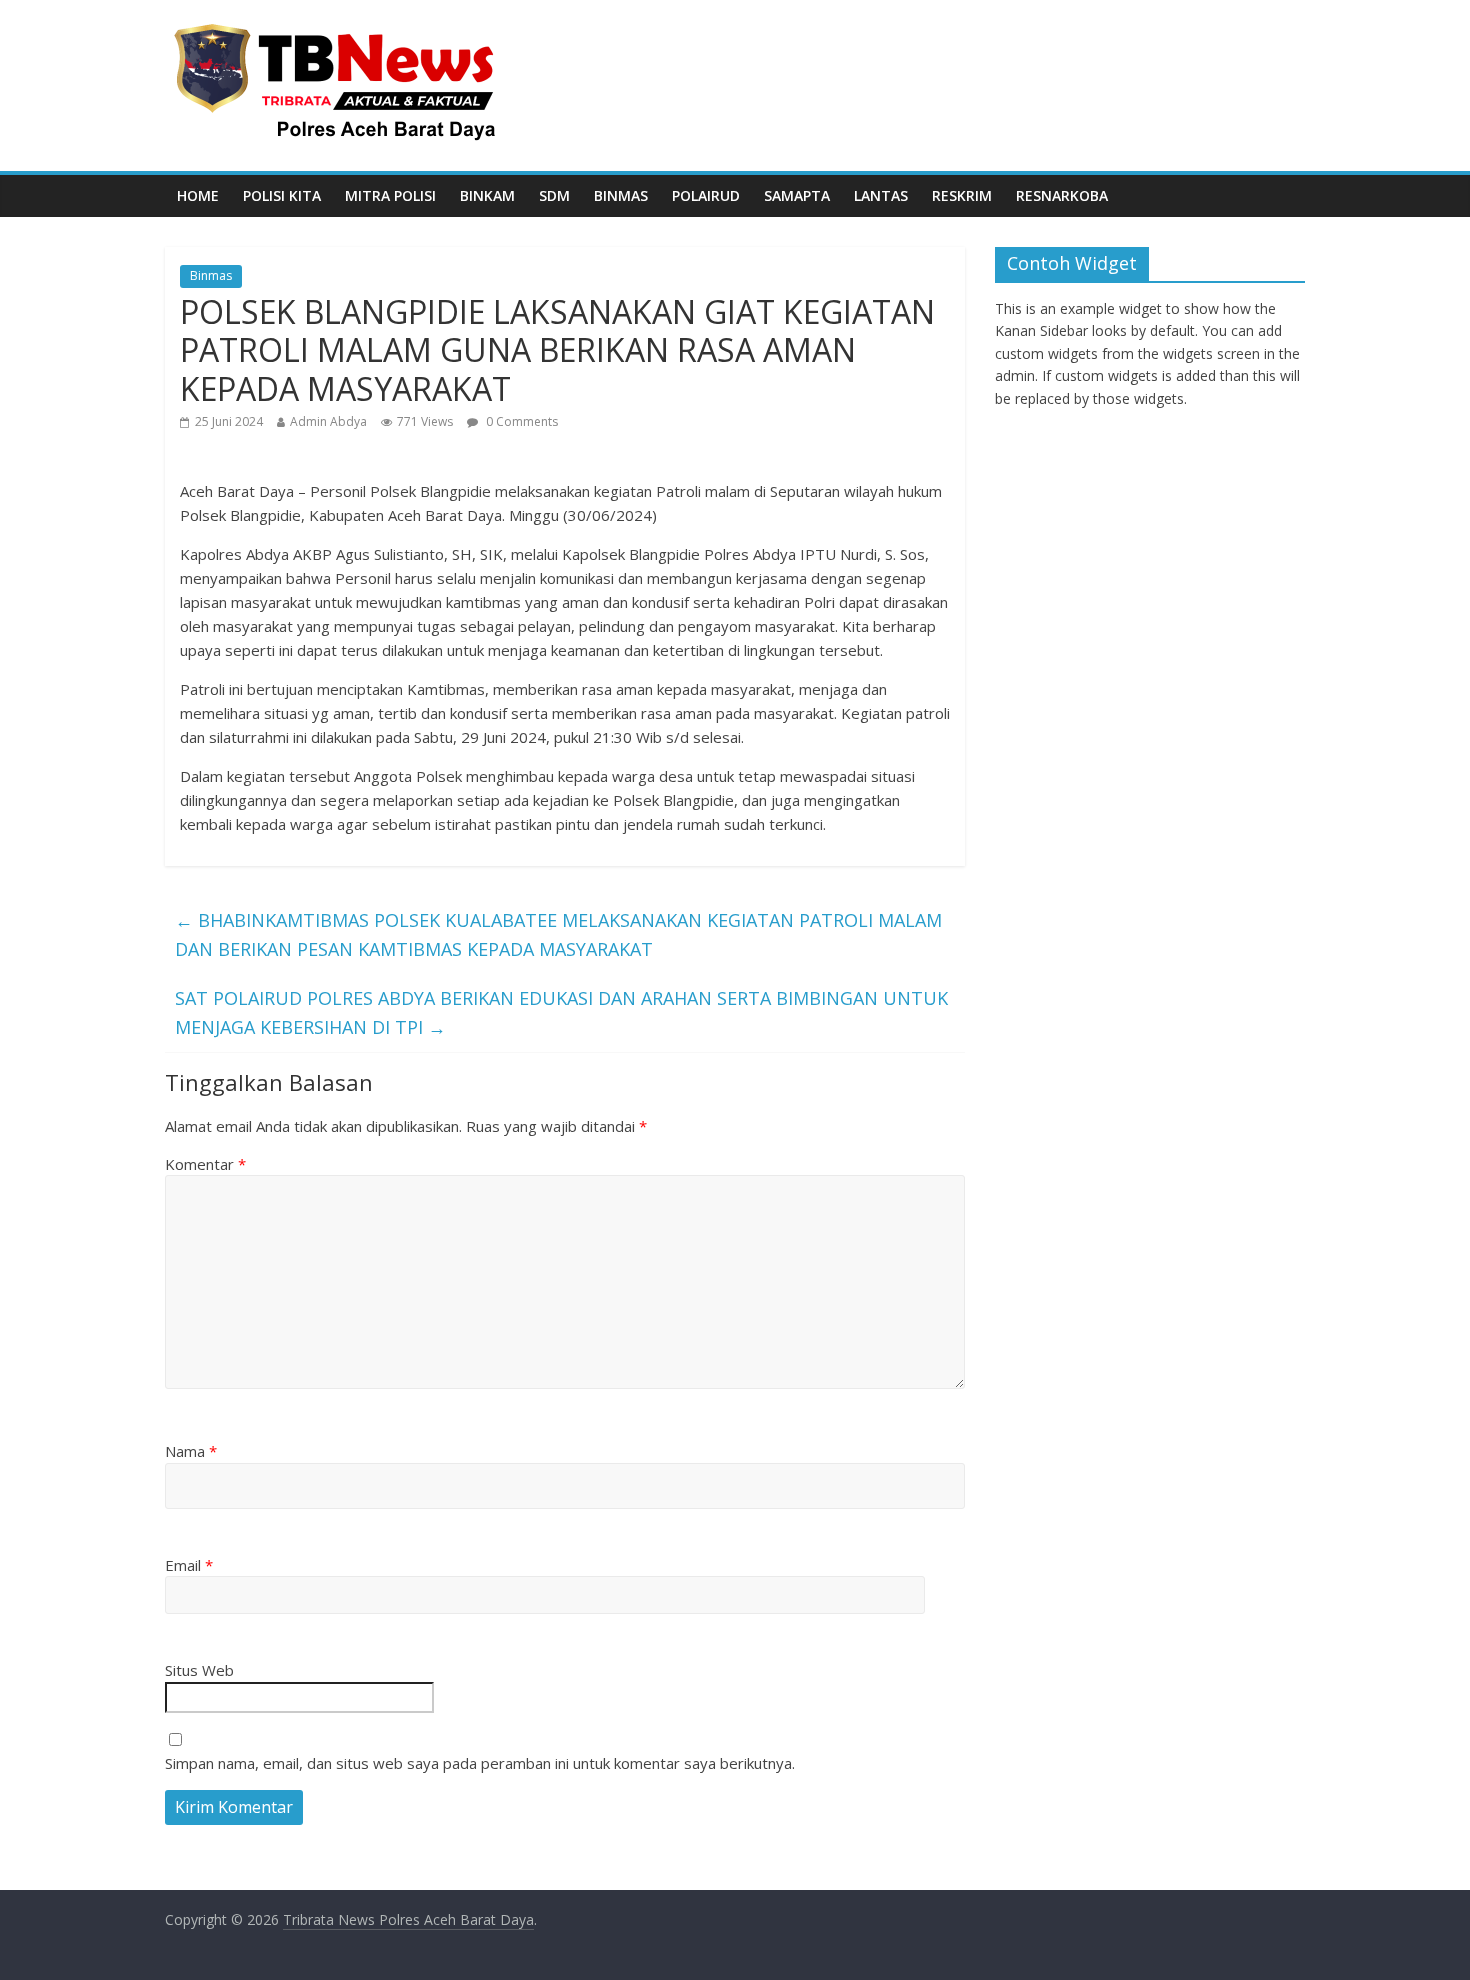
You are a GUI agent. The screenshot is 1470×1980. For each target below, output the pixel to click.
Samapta (797, 195)
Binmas (621, 195)
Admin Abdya (328, 421)
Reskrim (962, 195)
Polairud (706, 195)
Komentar (205, 1164)
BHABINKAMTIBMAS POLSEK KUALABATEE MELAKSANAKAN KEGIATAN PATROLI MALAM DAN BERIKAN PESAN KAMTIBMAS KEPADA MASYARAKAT (558, 934)
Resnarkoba (1062, 195)
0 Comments (520, 421)
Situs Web (199, 1670)
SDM (554, 195)
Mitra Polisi (390, 195)
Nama (191, 1451)
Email (189, 1565)
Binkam (487, 195)
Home (198, 195)
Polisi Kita (282, 195)
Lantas (881, 195)
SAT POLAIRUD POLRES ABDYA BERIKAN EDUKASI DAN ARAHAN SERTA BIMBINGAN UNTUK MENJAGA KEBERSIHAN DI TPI (561, 1012)
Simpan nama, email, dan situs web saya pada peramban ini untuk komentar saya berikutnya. (480, 1763)
